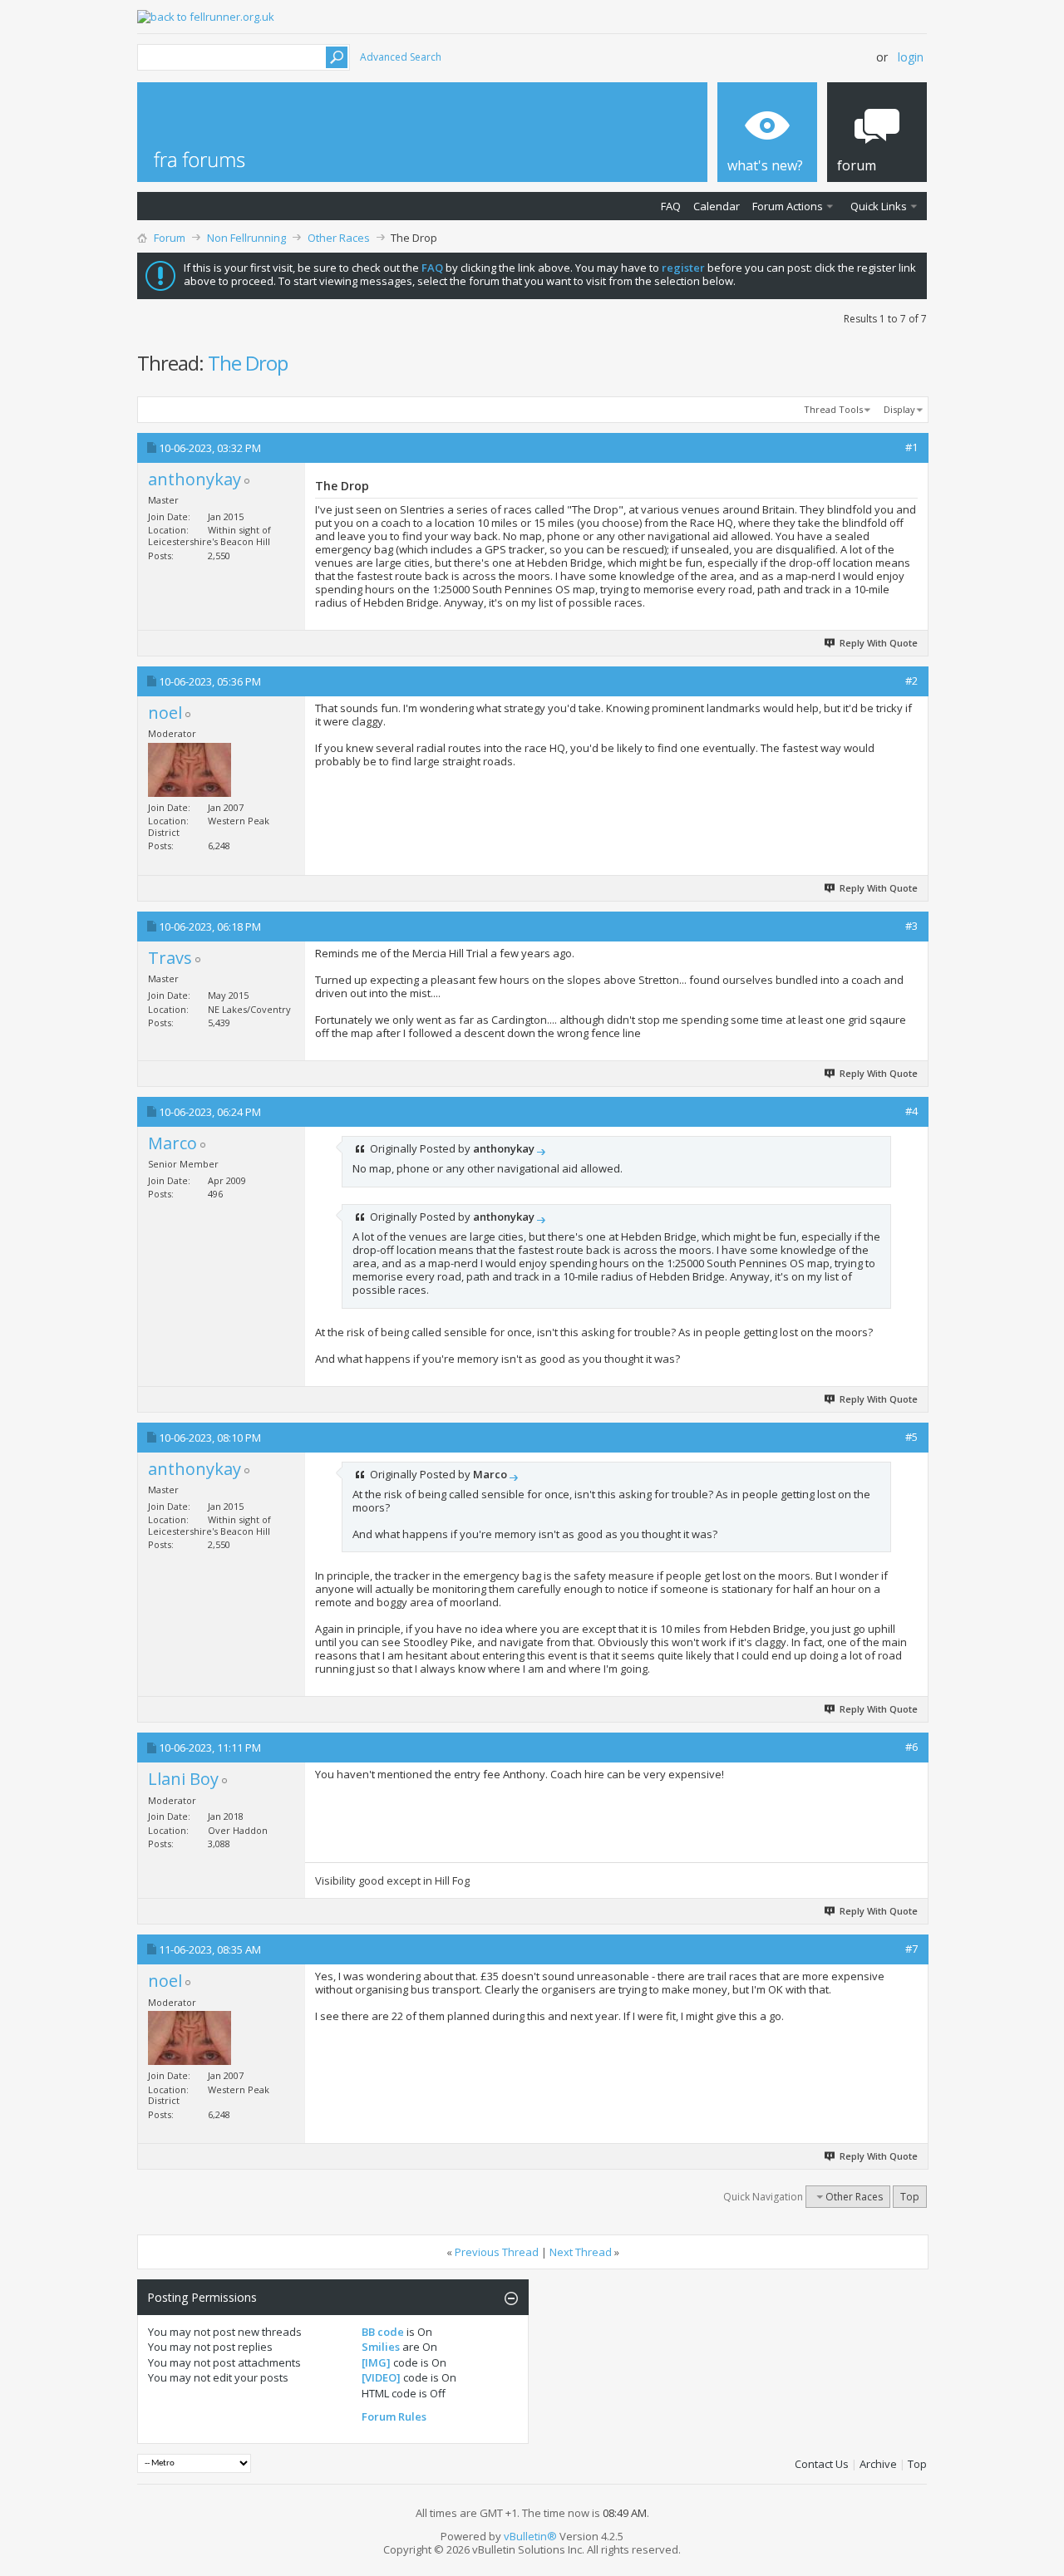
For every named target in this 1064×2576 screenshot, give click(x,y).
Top (910, 2197)
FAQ (671, 206)
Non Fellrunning (246, 238)
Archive (878, 2464)
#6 (911, 1747)
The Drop (248, 363)
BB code (383, 2332)
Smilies (381, 2347)
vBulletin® (530, 2536)
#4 (911, 1111)
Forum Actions (788, 206)
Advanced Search (401, 57)
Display (899, 409)
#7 (911, 1949)
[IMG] (376, 2362)
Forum (170, 238)
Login (911, 57)
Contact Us (822, 2464)
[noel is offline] (190, 770)
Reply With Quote (879, 643)
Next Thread (581, 2252)
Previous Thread (497, 2252)
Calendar (717, 206)
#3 (911, 926)
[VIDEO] (381, 2377)
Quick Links (879, 206)
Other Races (339, 238)
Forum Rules (394, 2416)
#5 (911, 1437)
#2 (911, 681)
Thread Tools (833, 409)
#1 (911, 447)
